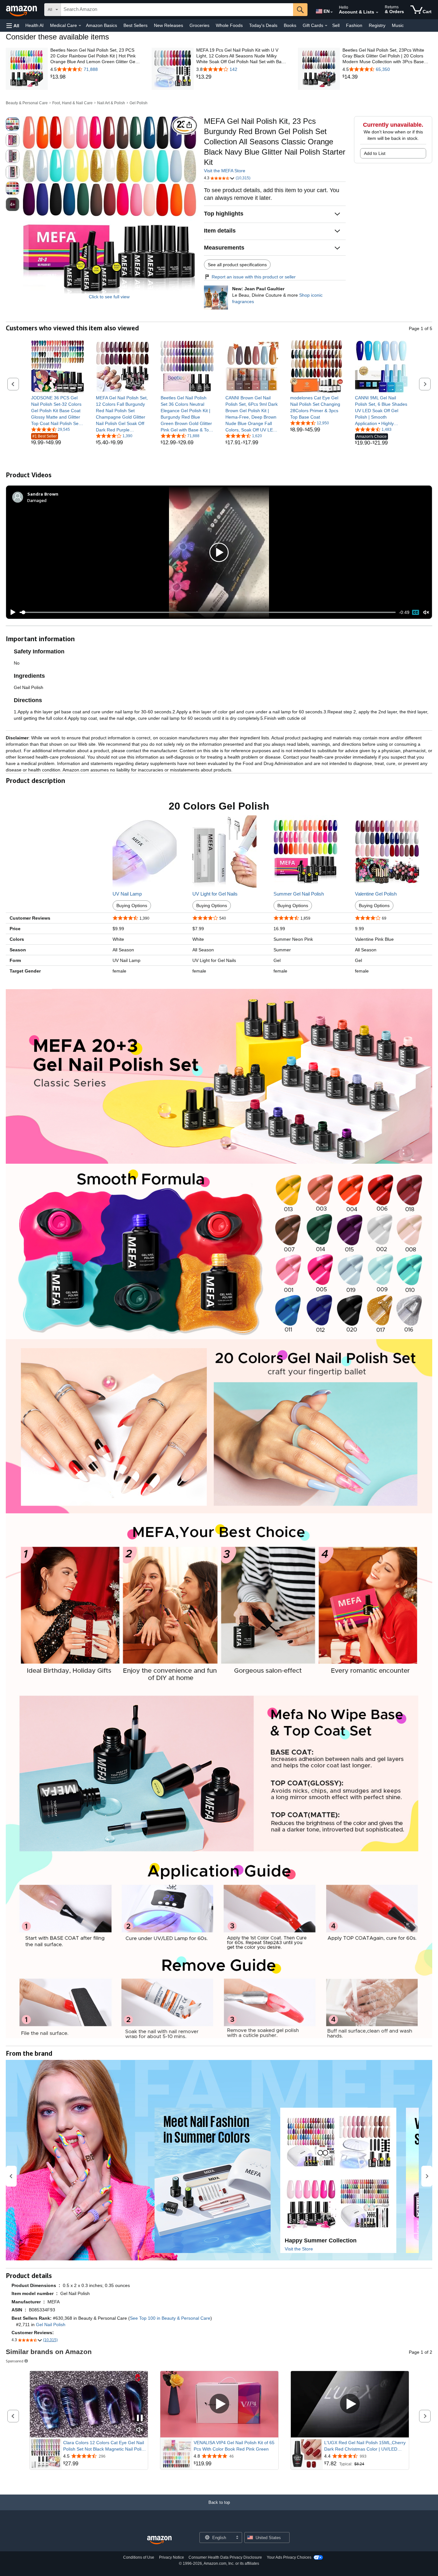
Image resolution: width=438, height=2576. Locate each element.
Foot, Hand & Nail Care (72, 103)
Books (290, 25)
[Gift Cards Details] (326, 26)
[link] (95, 77)
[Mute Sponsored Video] (140, 2430)
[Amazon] (22, 10)
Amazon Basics (101, 25)
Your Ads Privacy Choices (289, 2557)
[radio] (13, 124)
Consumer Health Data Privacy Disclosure (225, 2557)
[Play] (11, 612)
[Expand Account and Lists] (377, 13)
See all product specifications (237, 265)
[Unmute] (426, 612)
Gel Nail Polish (51, 2325)
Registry (377, 25)
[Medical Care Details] (80, 26)
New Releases (168, 25)
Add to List (375, 153)
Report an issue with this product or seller (254, 277)
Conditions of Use (139, 2557)
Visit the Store (299, 2249)
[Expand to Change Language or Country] (332, 12)
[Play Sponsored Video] (219, 2404)
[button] (13, 26)
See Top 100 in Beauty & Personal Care (170, 2318)
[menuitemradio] (416, 612)
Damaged (37, 500)
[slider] (208, 612)
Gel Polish (139, 103)
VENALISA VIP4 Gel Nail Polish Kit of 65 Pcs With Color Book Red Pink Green (234, 2446)
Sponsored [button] (15, 2361)
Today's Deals (263, 25)
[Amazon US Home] (159, 2540)
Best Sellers (135, 25)
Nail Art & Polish (111, 103)
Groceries (199, 25)
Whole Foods (229, 25)
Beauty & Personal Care (27, 103)
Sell (336, 25)
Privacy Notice (172, 2557)
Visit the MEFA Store (225, 171)
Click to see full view (109, 297)
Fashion (354, 25)
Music (398, 25)
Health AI (34, 25)
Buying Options (132, 905)
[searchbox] (177, 10)
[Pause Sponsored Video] (140, 2418)
